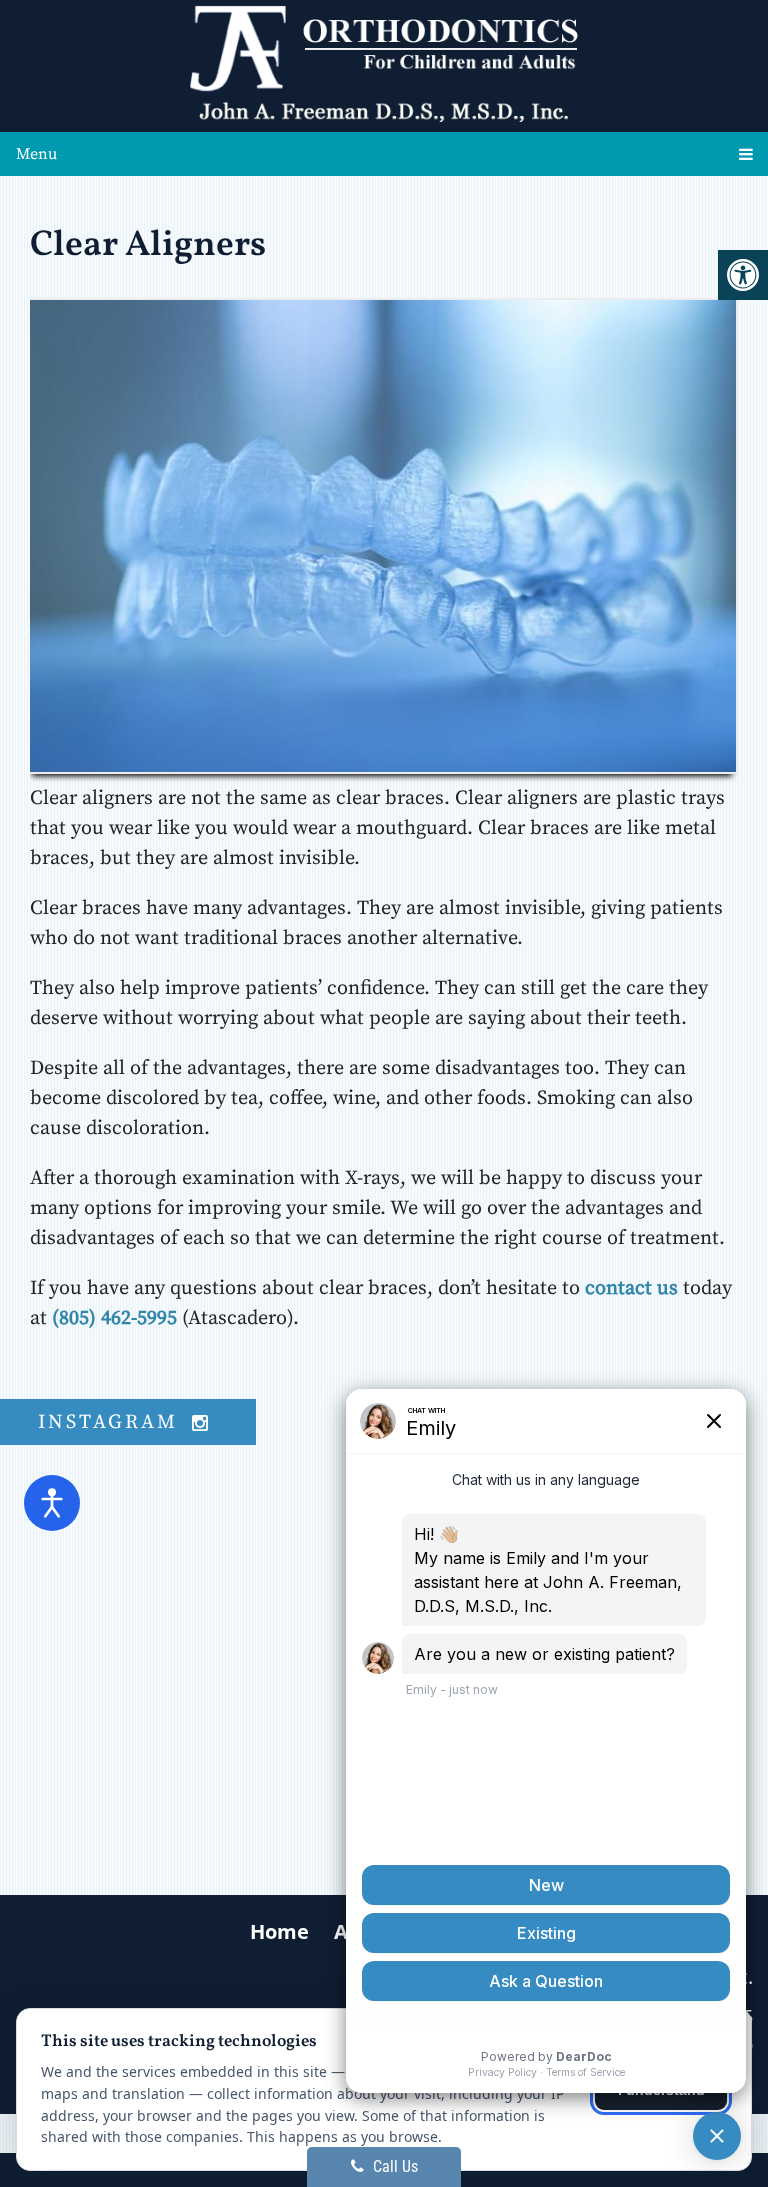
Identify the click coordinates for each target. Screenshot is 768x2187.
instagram (112, 1422)
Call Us (393, 2166)
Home (279, 1931)
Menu (36, 154)
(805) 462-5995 (114, 1318)
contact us (631, 1288)
